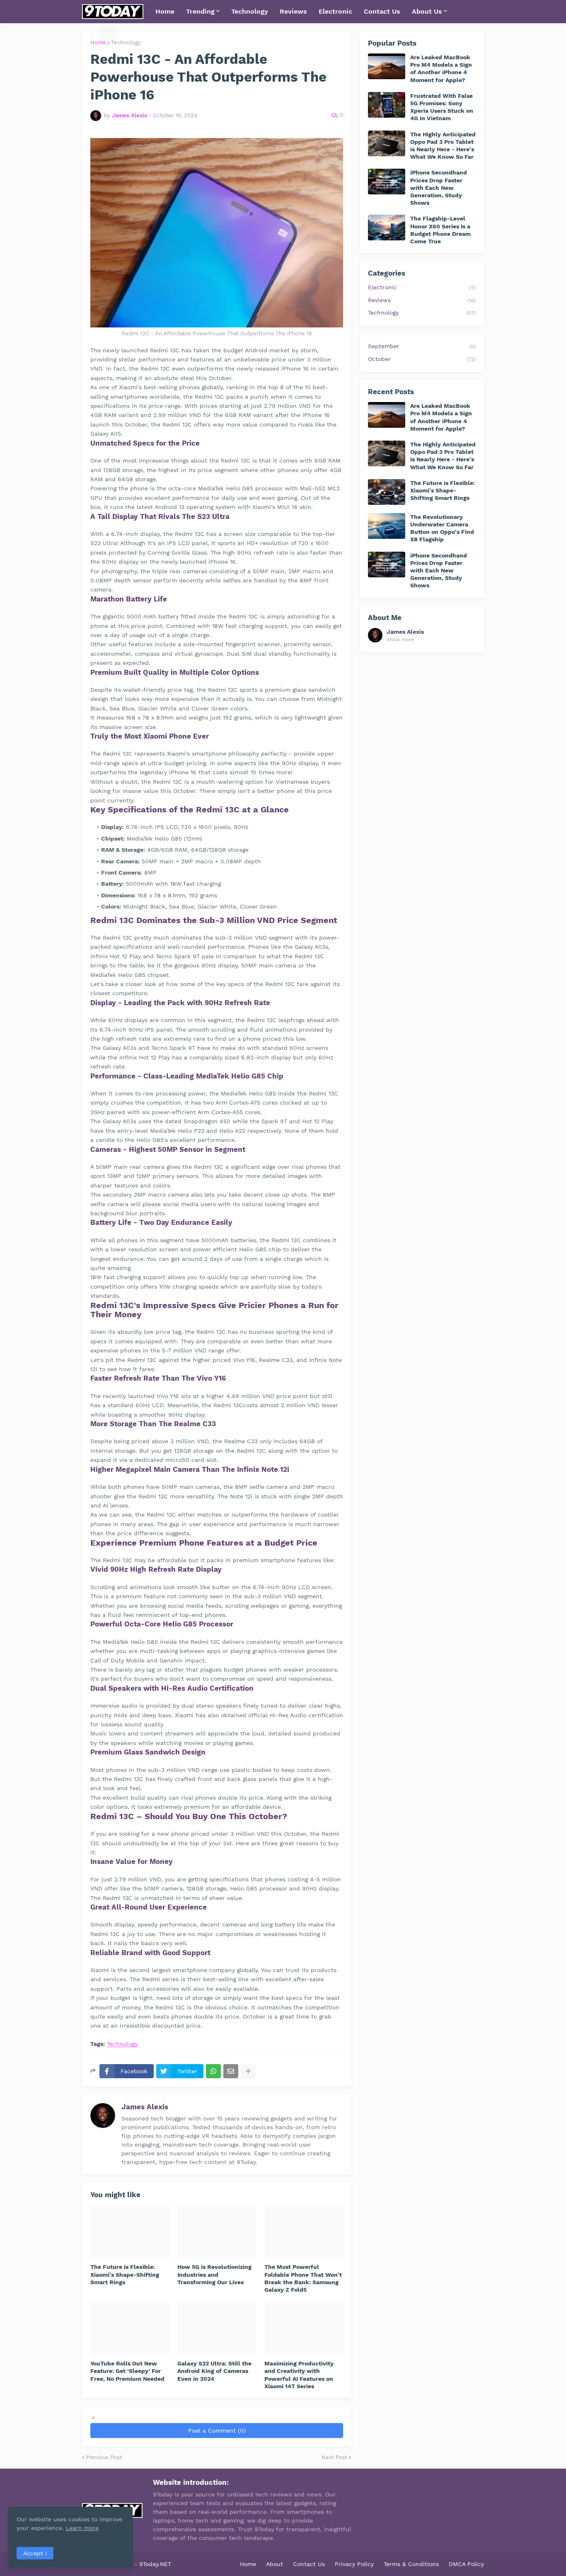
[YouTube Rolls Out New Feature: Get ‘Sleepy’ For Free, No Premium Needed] (130, 2329)
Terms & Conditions (411, 2564)
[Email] (231, 2071)
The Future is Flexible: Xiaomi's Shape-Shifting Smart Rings (125, 2274)
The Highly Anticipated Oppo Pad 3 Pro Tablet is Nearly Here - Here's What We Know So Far (443, 146)
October (422, 359)
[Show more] (248, 2071)
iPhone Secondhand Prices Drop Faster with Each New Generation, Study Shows (439, 188)
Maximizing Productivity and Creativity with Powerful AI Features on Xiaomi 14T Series (299, 2375)
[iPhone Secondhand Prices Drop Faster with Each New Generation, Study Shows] (387, 182)
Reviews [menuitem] (293, 11)
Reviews (422, 300)
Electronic (422, 287)
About (275, 2564)
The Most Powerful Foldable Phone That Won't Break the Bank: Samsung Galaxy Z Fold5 (303, 2278)
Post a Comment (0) (217, 2431)
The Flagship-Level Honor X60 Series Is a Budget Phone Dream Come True (440, 230)
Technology (126, 42)
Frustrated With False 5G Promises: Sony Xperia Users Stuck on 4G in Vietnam (442, 107)
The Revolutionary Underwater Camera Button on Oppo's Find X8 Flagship (442, 528)
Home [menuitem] (165, 11)
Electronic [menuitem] (335, 11)
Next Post (334, 2457)
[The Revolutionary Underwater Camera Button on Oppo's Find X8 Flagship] (387, 526)
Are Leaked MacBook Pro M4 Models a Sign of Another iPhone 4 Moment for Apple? (441, 69)
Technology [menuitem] (250, 11)
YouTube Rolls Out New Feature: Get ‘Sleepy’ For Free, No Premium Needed (127, 2371)
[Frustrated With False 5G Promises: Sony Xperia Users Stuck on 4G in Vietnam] (387, 105)
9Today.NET (155, 2564)
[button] (91, 35)
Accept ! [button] (35, 2553)
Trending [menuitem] (200, 11)
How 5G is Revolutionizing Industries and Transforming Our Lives (214, 2274)
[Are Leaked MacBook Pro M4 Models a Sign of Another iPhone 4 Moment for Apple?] (387, 66)
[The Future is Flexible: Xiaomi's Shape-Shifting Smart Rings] (130, 2232)
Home (248, 2564)
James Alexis (145, 2107)
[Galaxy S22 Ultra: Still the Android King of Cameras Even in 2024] (217, 2329)
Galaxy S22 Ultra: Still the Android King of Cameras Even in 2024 (214, 2371)
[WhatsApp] (213, 2071)
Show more (400, 640)
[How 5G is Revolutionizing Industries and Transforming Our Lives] (217, 2232)
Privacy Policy (354, 2564)
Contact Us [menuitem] (382, 11)
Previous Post (104, 2457)
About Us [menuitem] (427, 11)
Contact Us (309, 2564)
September (422, 346)
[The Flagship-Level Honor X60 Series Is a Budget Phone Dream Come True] (387, 228)
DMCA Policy (466, 2564)
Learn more (82, 2528)
